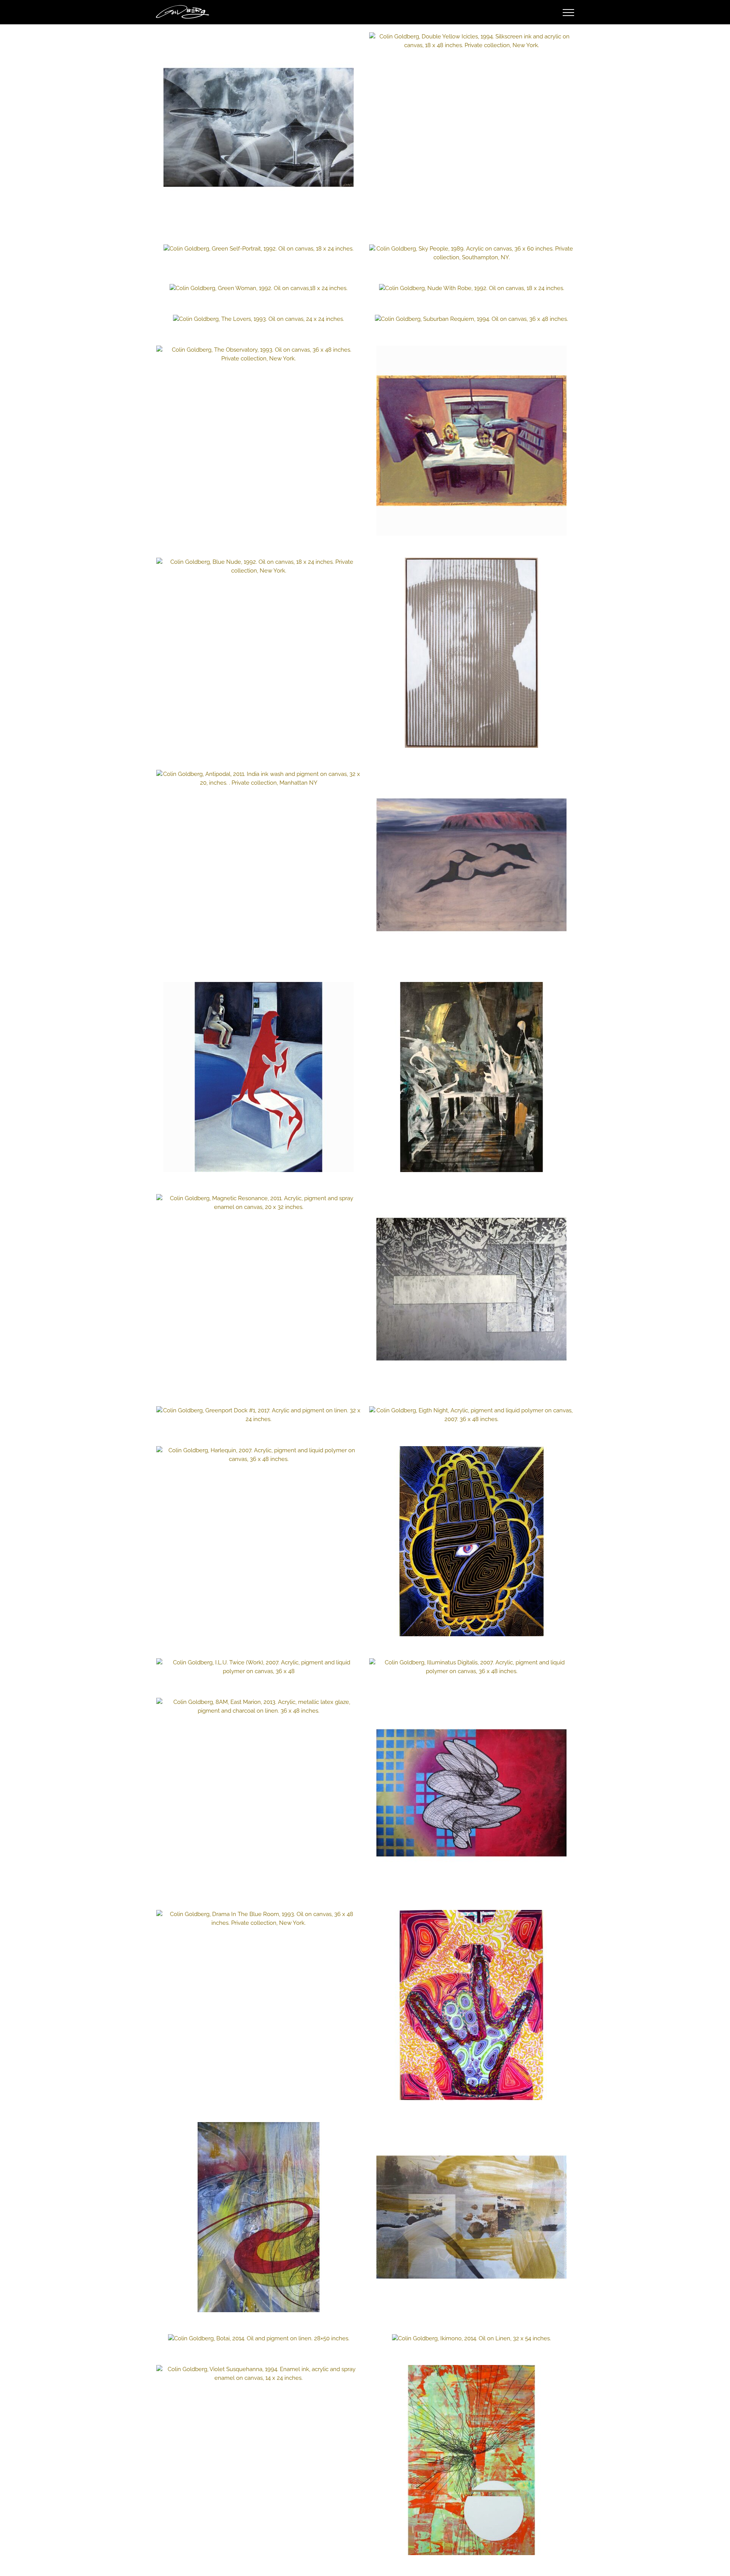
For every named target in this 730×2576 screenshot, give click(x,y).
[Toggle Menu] (569, 13)
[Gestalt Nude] (259, 1077)
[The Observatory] (259, 354)
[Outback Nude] (471, 865)
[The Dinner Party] (471, 441)
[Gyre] (259, 2217)
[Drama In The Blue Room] (259, 1919)
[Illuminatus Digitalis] (471, 1667)
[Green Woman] (259, 288)
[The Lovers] (259, 319)
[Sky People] (471, 253)
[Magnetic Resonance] (259, 1203)
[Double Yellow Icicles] (471, 41)
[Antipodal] (259, 779)
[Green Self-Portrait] (259, 249)
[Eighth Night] (471, 1415)
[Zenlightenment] (471, 1541)
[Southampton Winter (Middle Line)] (471, 1289)
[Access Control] (259, 127)
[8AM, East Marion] (259, 1707)
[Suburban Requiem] (471, 319)
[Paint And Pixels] (471, 1793)
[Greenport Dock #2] (471, 1077)
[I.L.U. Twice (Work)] (259, 1667)
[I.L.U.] (471, 2005)
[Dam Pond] (471, 2217)
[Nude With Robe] (471, 288)
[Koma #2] (471, 2460)
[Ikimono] (471, 2339)
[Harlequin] (259, 1455)
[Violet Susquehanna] (259, 2374)
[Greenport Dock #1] (259, 1415)
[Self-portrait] (471, 653)
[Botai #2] (259, 2339)
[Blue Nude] (259, 566)
